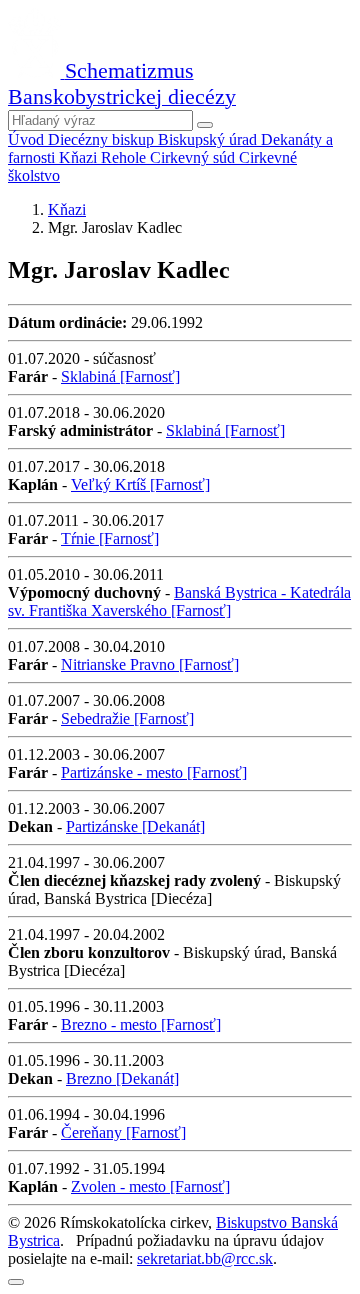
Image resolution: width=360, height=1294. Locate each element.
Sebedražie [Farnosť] (127, 718)
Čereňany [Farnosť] (123, 1132)
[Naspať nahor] (16, 1282)
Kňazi (80, 157)
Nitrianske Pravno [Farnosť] (150, 664)
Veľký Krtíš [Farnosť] (140, 484)
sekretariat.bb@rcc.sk (205, 1258)
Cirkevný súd (194, 157)
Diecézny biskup (103, 139)
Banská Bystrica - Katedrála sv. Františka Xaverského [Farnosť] (179, 601)
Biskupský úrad (209, 139)
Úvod (28, 139)
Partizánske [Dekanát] (135, 826)
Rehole (125, 157)
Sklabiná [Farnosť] (120, 376)
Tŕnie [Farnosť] (110, 538)
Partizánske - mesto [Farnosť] (154, 772)
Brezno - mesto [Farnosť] (141, 1024)
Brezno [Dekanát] (122, 1078)
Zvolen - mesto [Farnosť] (150, 1186)
